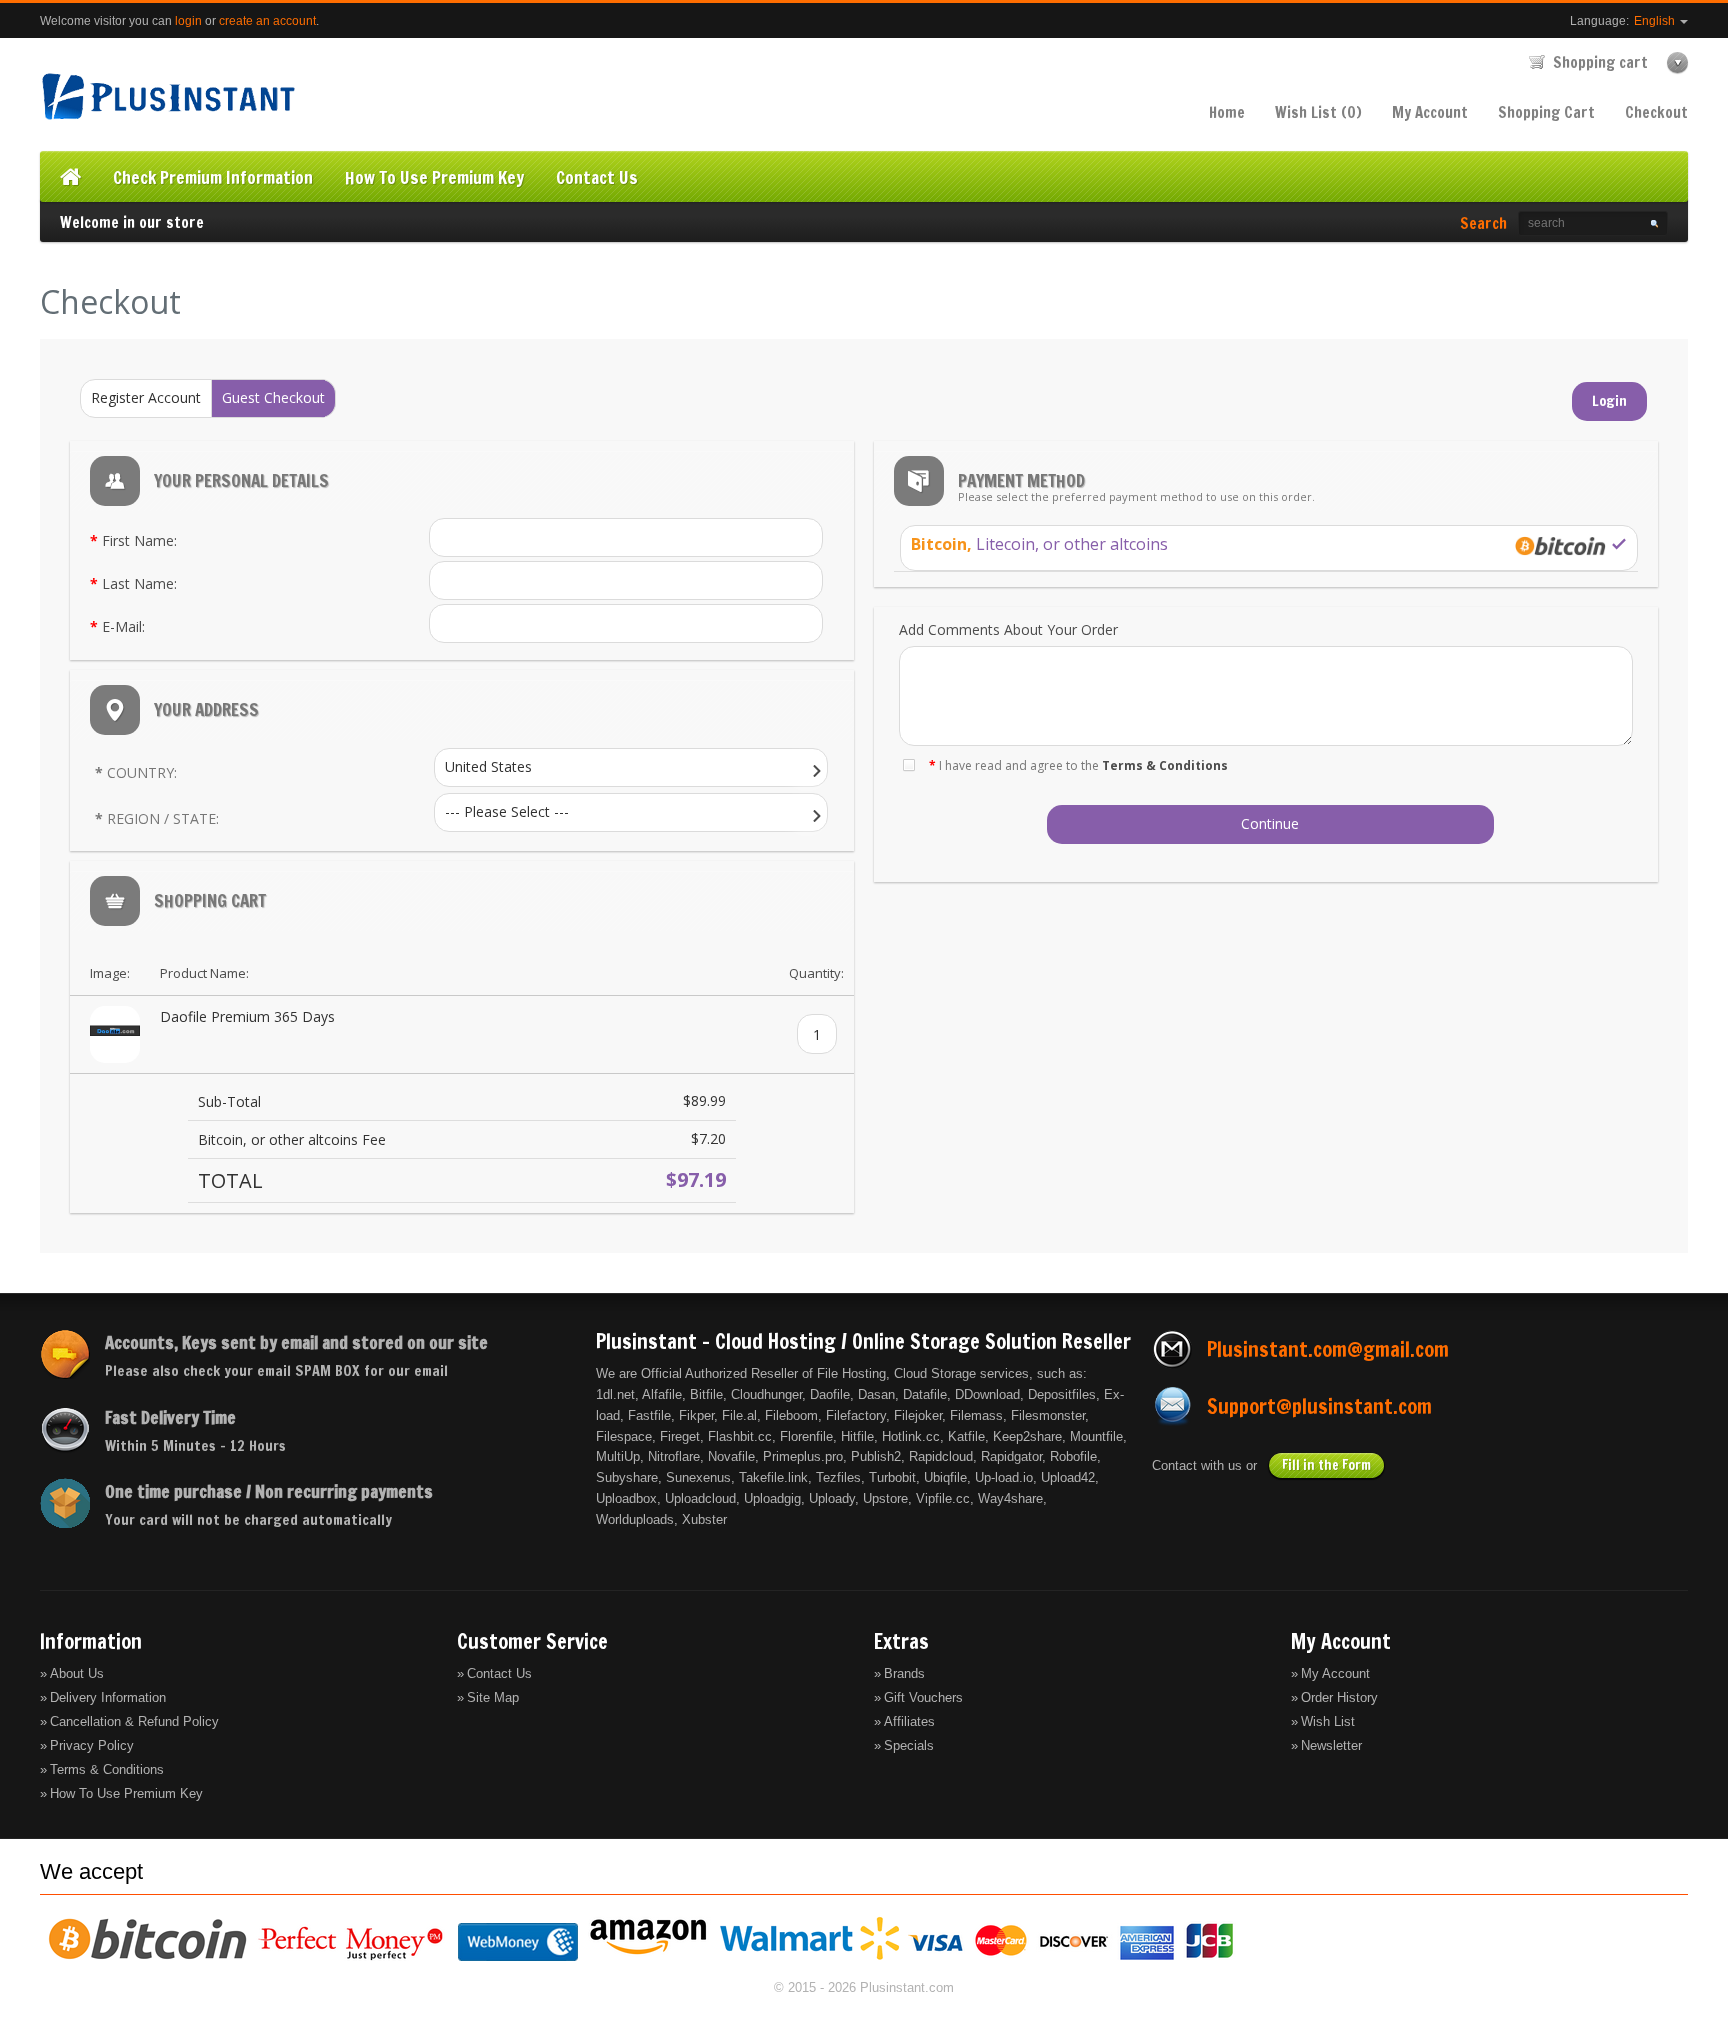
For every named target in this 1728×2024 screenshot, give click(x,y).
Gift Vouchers (923, 1697)
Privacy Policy (92, 1745)
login (188, 21)
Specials (909, 1745)
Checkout (1656, 112)
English (1656, 21)
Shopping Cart (1546, 112)
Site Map (493, 1697)
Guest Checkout (273, 397)
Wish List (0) (1318, 112)
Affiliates (909, 1721)
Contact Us (499, 1673)
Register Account (146, 397)
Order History (1339, 1697)
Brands (904, 1673)
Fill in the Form (1326, 1465)
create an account (267, 21)
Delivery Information (108, 1697)
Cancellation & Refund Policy (134, 1721)
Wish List (1328, 1721)
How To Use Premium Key (126, 1793)
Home (1227, 112)
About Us (77, 1673)
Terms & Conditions (107, 1769)
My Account (1430, 112)
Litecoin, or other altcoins (1039, 544)
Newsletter (1331, 1745)
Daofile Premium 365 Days (247, 1016)
